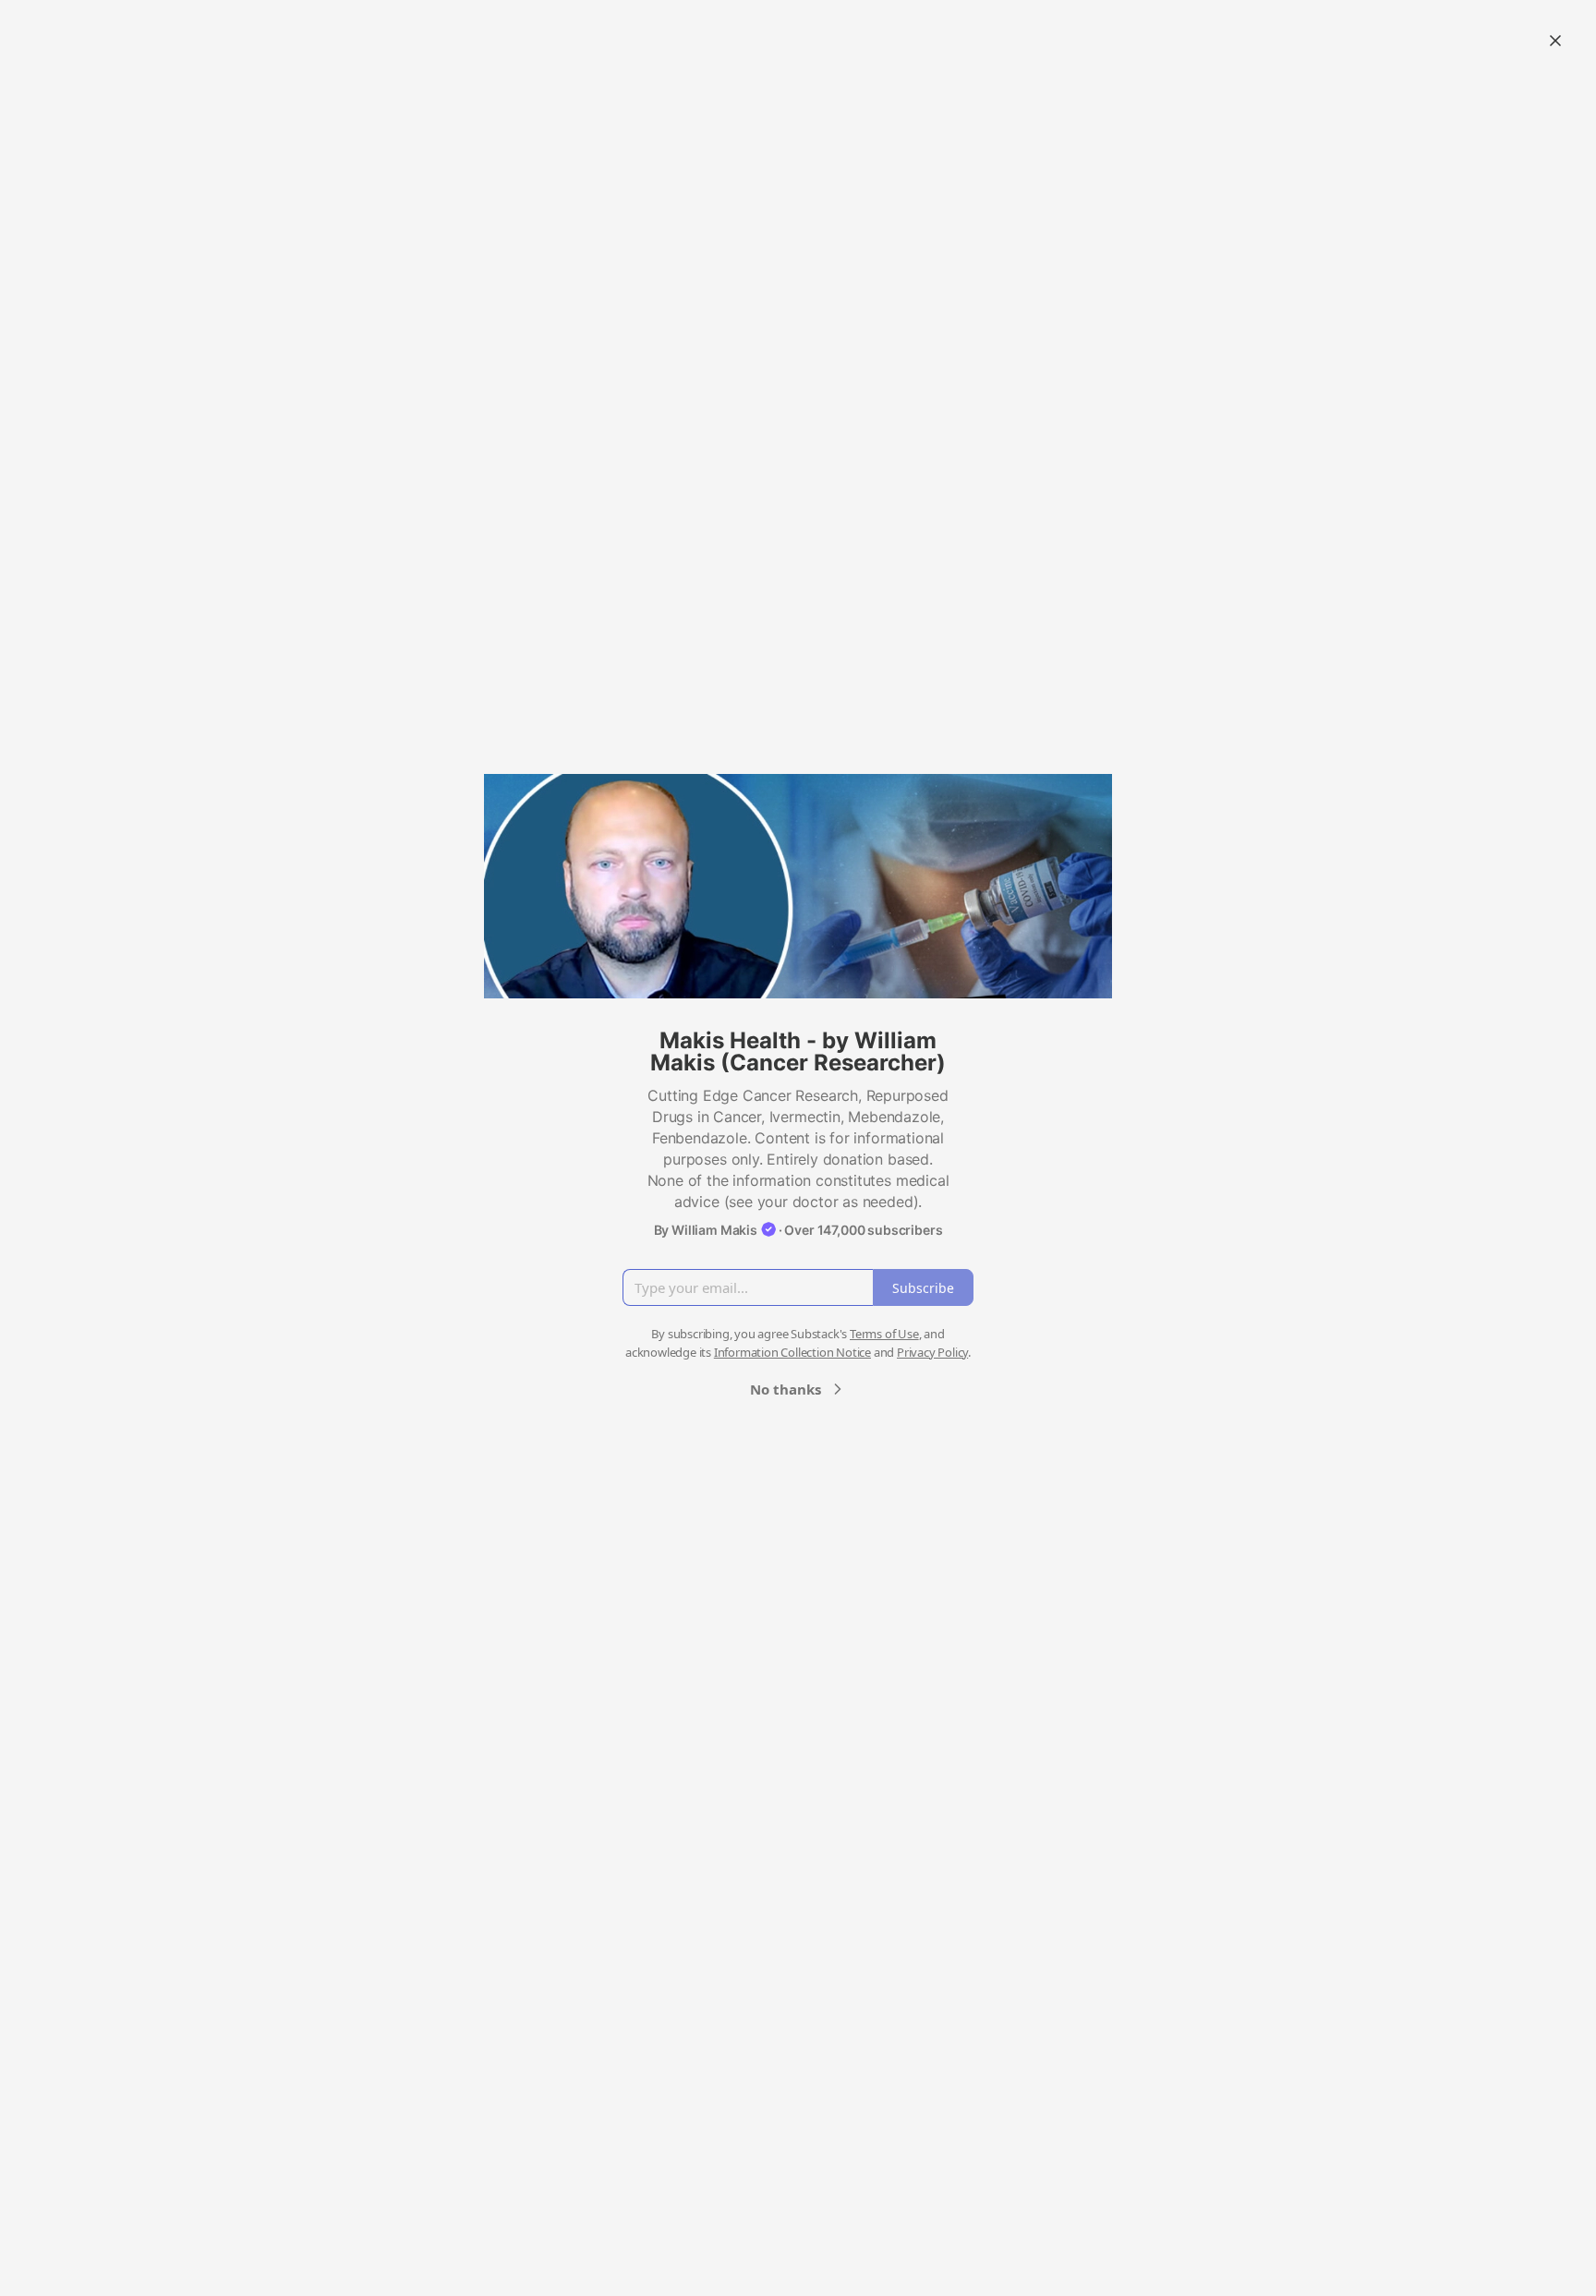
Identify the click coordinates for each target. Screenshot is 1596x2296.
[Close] (1555, 41)
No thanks (786, 1389)
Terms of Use (884, 1334)
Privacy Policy (932, 1352)
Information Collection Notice (792, 1352)
